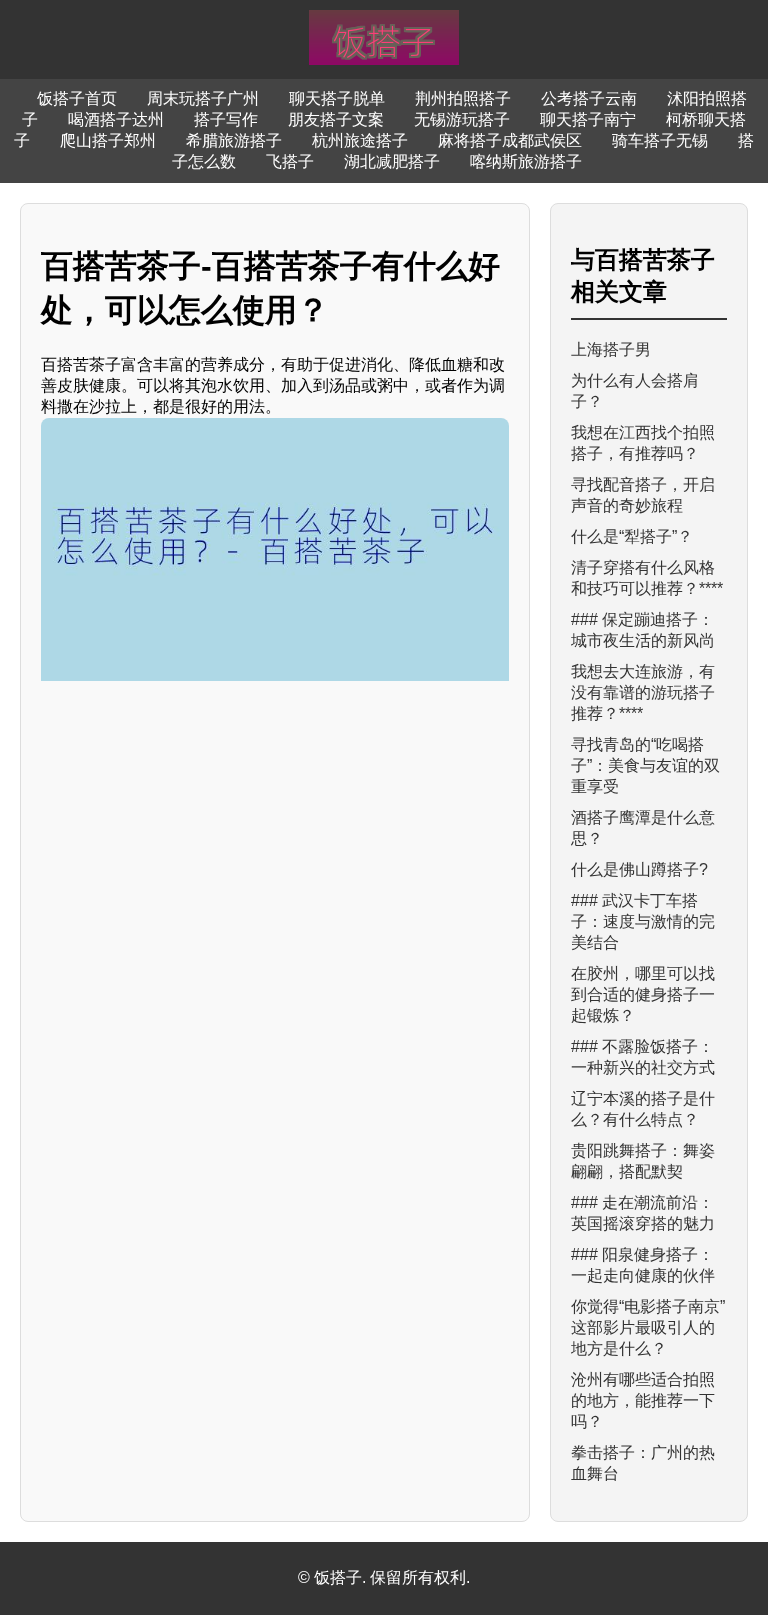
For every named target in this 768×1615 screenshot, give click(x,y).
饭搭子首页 (77, 98)
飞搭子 (290, 161)
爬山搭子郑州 (108, 140)
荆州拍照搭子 (463, 98)
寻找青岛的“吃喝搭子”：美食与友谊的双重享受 (645, 765)
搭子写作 (226, 119)
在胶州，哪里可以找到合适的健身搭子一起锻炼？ (643, 994)
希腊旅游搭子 (234, 140)
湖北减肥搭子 (392, 161)
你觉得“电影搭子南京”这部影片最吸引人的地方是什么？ (648, 1327)
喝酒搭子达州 (116, 119)
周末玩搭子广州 (203, 98)
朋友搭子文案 (336, 119)
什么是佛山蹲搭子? (639, 869)
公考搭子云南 (589, 98)
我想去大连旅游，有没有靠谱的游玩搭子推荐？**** (643, 692)
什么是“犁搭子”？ (632, 536)
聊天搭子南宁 (588, 119)
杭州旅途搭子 (360, 140)
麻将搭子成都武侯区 (510, 140)
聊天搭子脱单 (337, 98)
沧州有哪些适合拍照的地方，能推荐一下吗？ (643, 1400)
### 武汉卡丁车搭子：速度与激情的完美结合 (643, 921)
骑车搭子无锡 (660, 140)
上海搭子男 (611, 349)
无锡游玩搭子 (462, 119)
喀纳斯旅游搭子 (526, 161)
